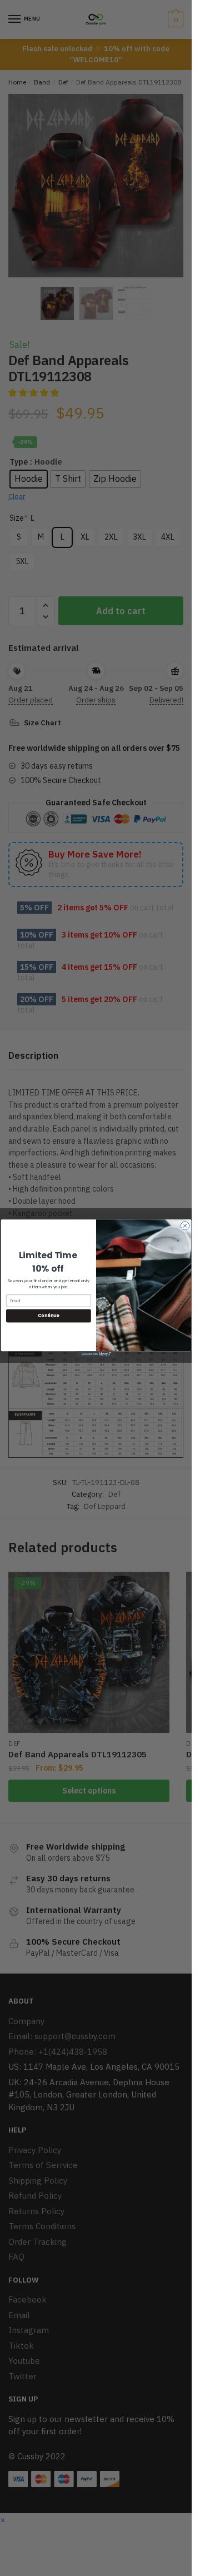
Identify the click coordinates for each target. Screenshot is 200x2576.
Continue (48, 1315)
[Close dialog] (185, 1225)
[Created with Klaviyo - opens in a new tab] (96, 1354)
